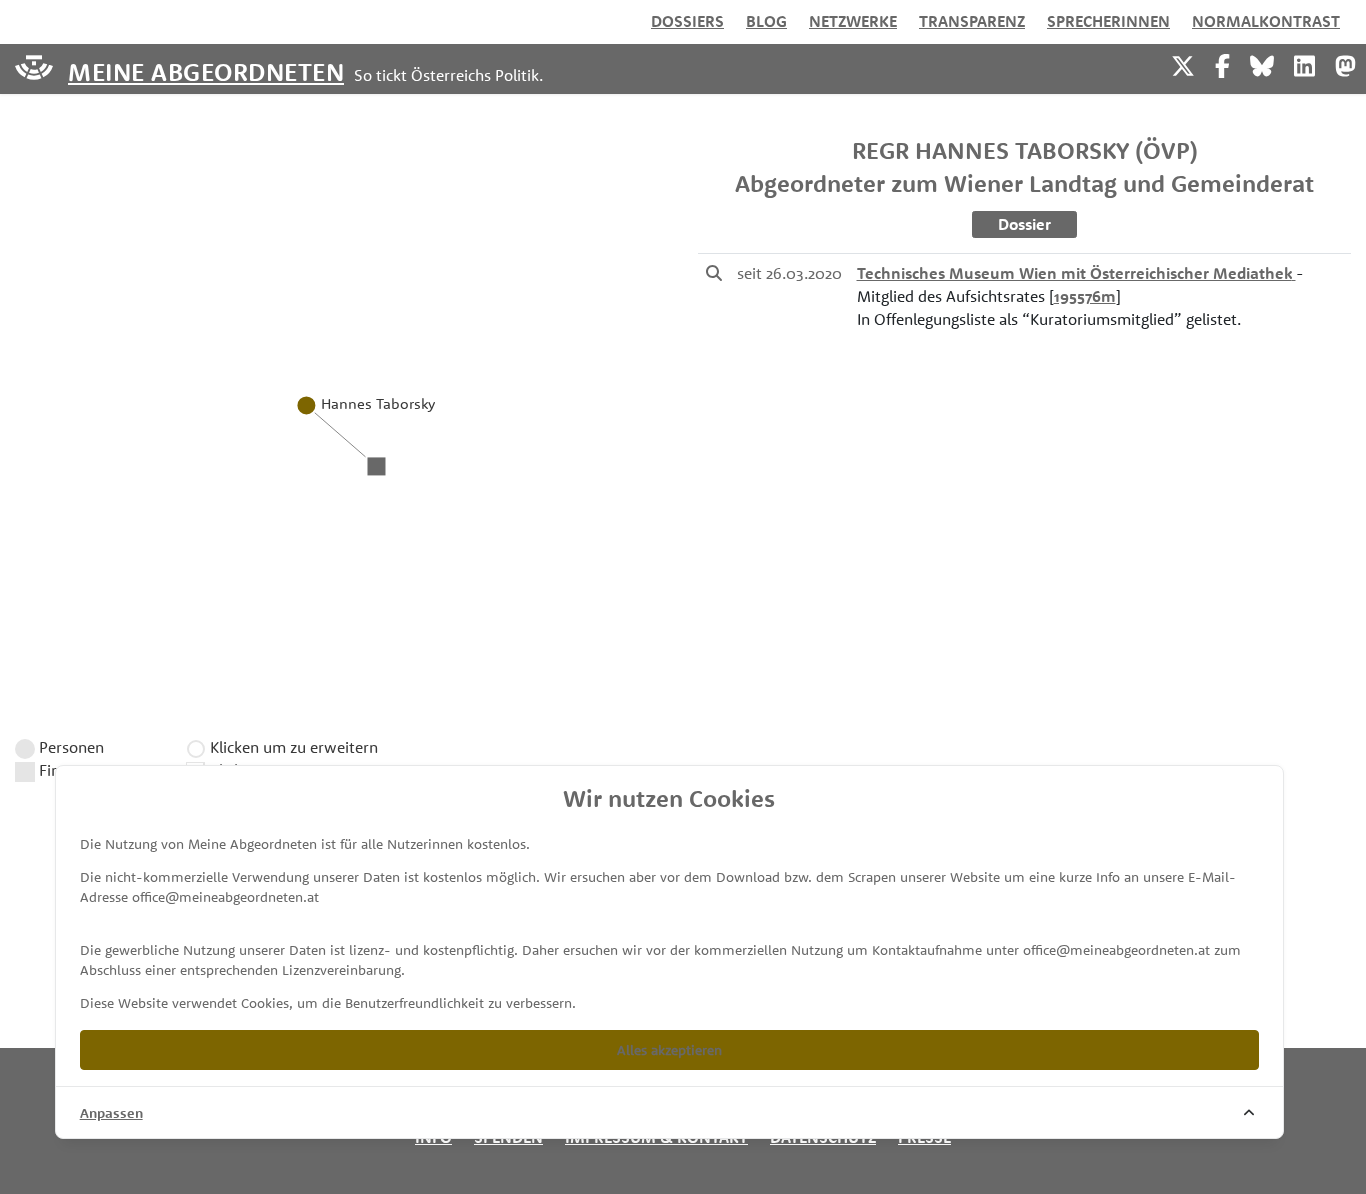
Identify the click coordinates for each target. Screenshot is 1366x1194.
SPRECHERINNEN (1108, 21)
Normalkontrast (1266, 21)
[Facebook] (1222, 63)
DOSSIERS (687, 21)
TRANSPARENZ (972, 21)
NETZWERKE (853, 21)
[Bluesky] (1262, 63)
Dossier (1024, 224)
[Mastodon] (1345, 63)
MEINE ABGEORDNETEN (206, 70)
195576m (1085, 296)
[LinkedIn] (1304, 63)
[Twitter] (1183, 63)
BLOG (766, 21)
